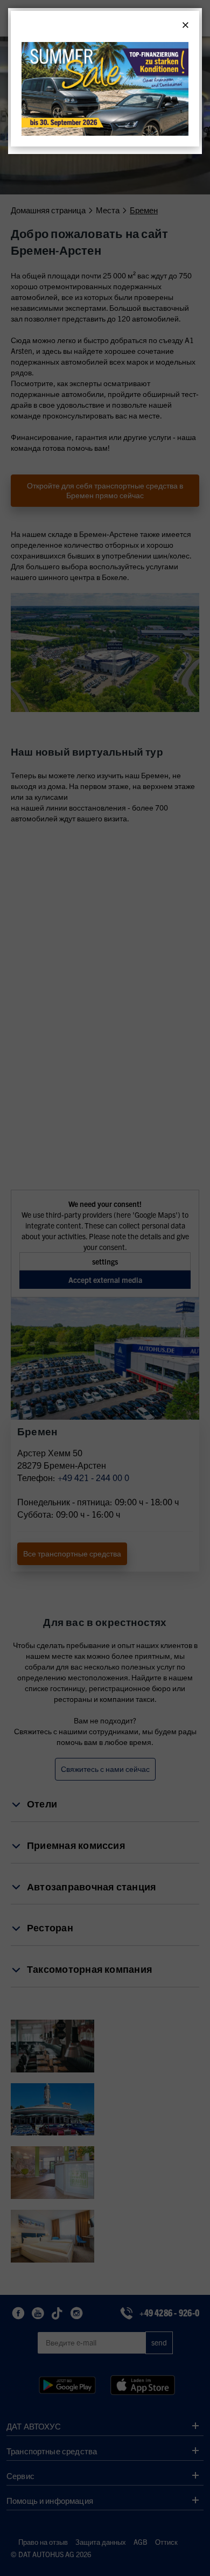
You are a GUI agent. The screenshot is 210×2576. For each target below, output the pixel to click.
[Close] (185, 25)
